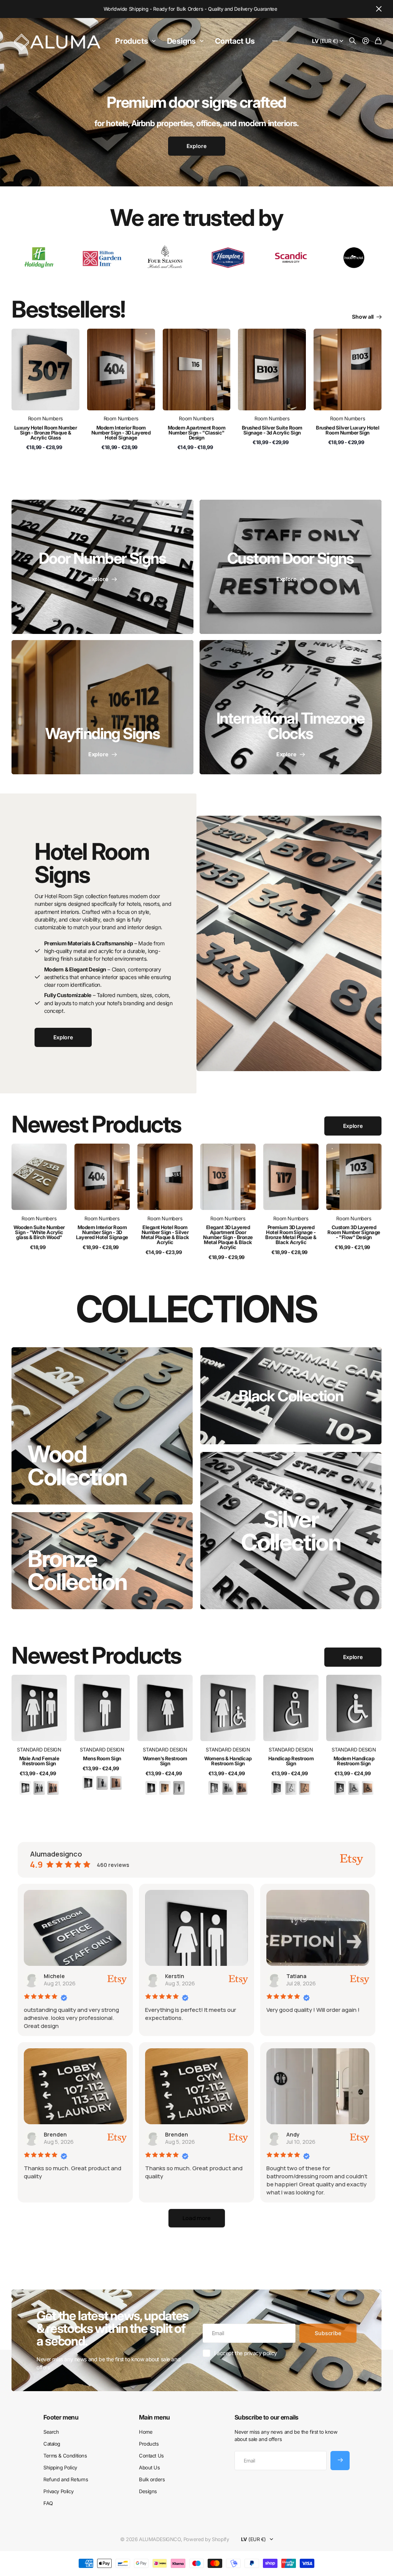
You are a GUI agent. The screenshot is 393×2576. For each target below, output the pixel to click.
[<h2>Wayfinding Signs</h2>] (102, 707)
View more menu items (275, 41)
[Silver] (39, 1788)
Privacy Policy (58, 2491)
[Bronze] (53, 1788)
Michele (54, 1976)
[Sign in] (366, 41)
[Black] (25, 1788)
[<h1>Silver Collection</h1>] (291, 1531)
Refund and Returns (66, 2479)
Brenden (55, 2134)
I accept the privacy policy (246, 2353)
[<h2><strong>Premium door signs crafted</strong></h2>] (196, 130)
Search (51, 2432)
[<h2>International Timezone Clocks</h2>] (291, 707)
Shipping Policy (60, 2467)
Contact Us (235, 41)
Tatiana (296, 1976)
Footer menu (61, 2417)
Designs (182, 41)
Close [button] (379, 9)
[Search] (353, 41)
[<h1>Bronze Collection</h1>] (102, 1561)
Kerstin (175, 1976)
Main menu (154, 2417)
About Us (149, 2467)
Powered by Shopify (206, 2539)
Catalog (52, 2444)
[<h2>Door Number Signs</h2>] (102, 567)
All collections (155, 41)
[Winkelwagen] (378, 41)
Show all (363, 317)
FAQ (48, 2503)
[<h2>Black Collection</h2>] (291, 1396)
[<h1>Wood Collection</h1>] (102, 1426)
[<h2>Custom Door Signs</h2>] (291, 567)
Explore (353, 1126)
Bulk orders (152, 2479)
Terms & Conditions (65, 2456)
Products (131, 41)
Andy (293, 2134)
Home (146, 2432)
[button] (197, 2218)
